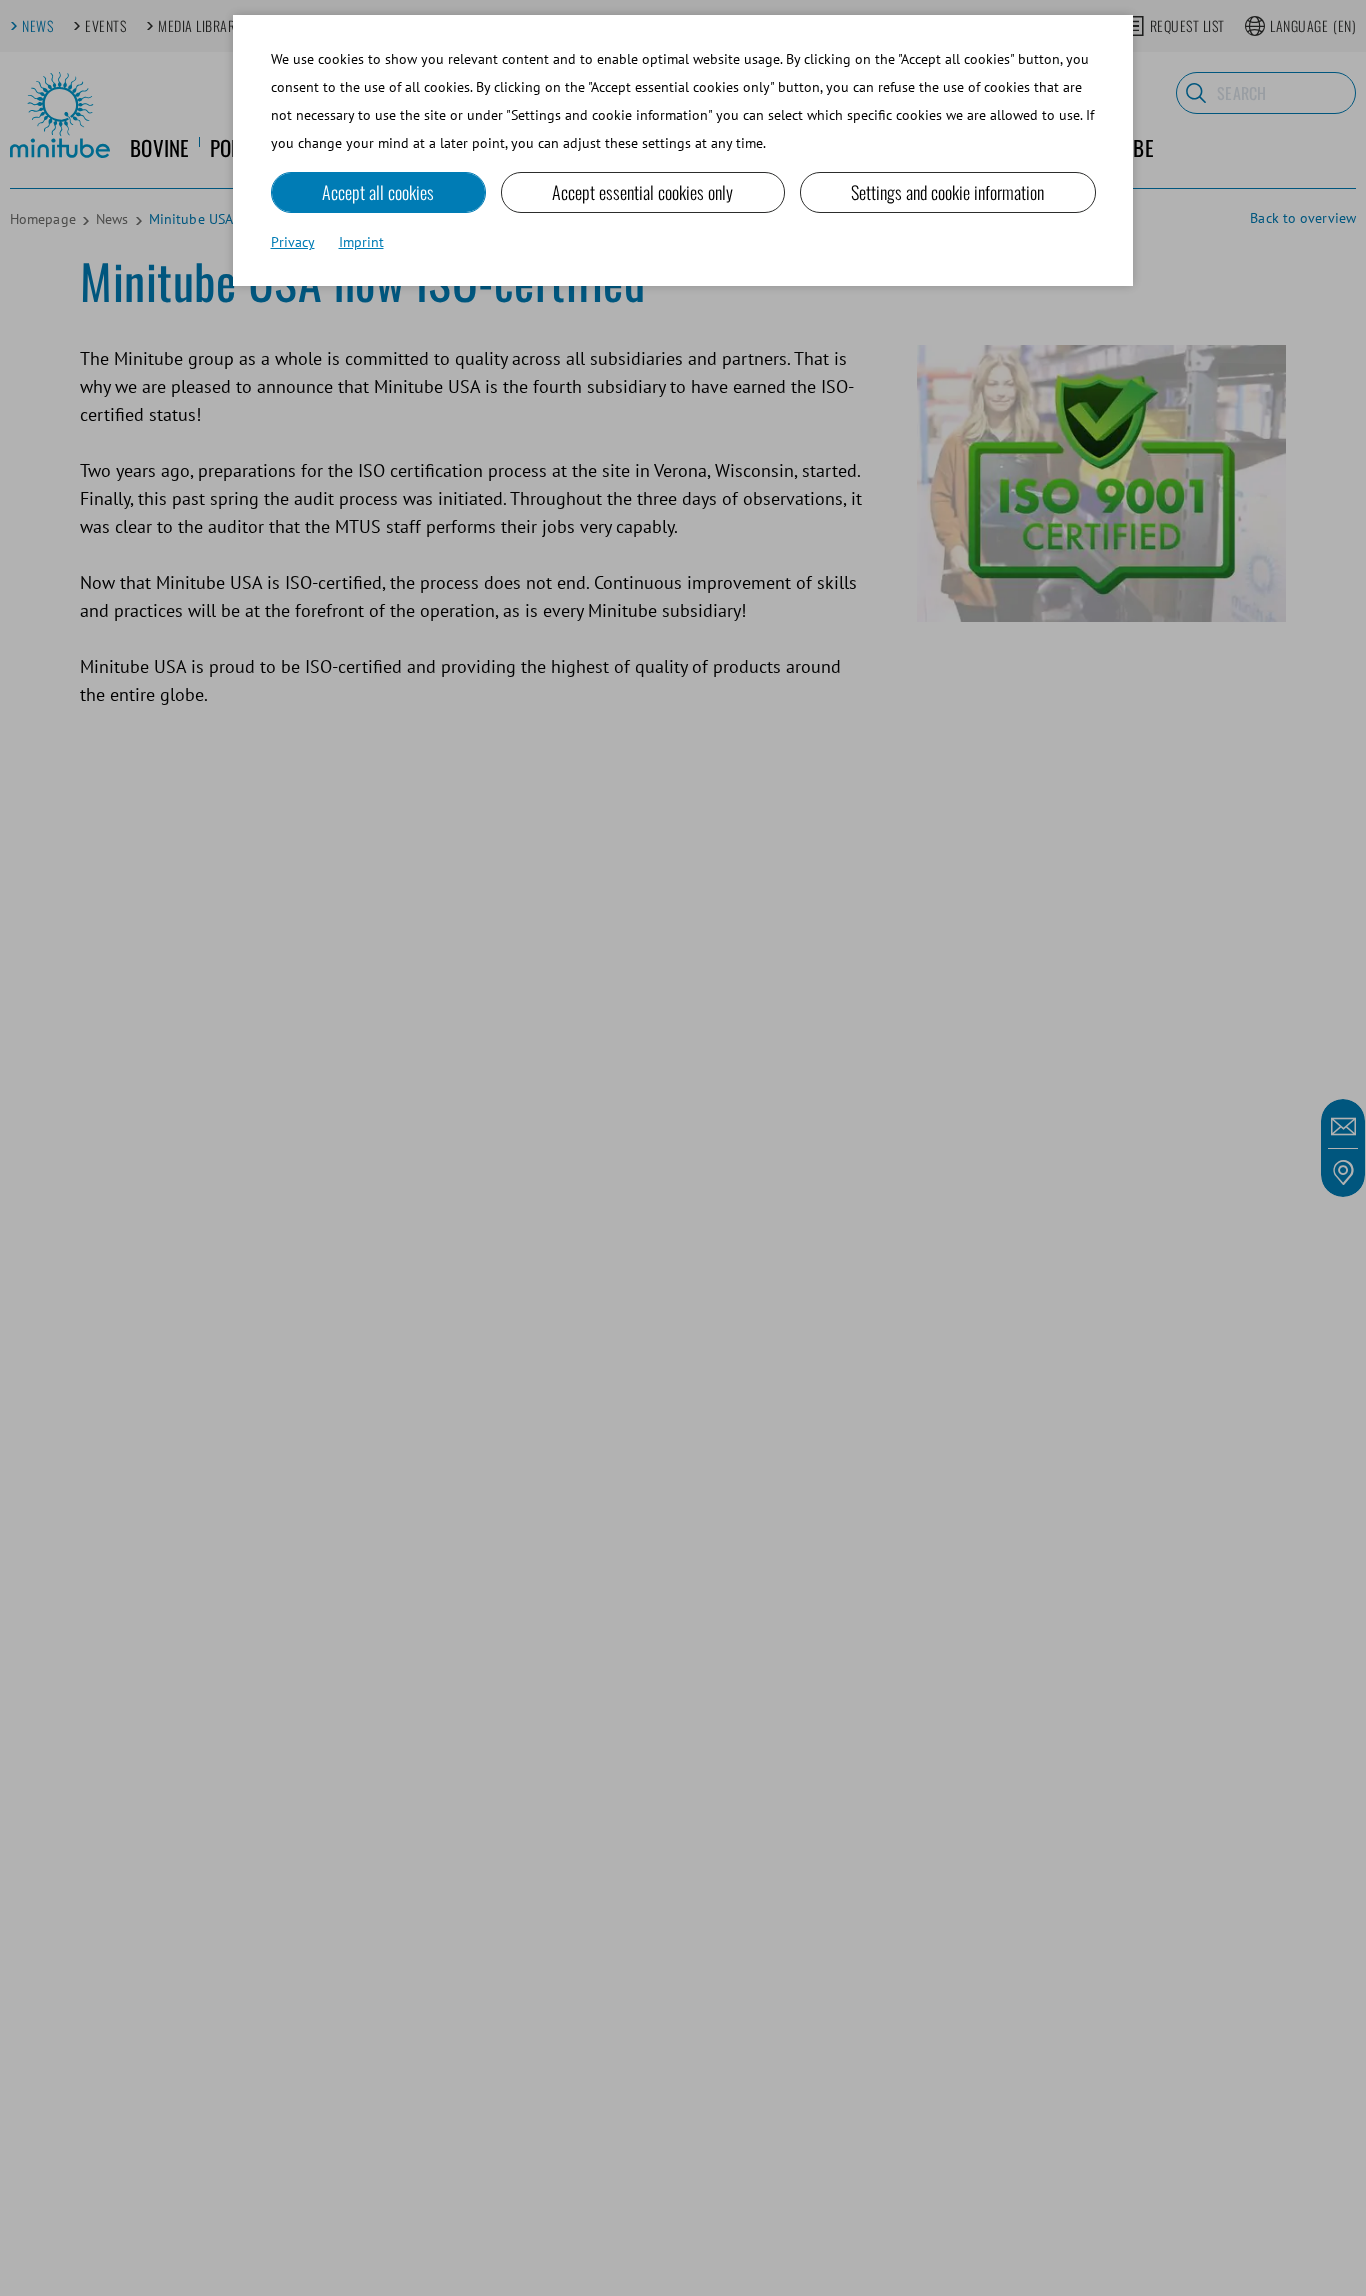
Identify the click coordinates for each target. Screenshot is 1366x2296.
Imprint (361, 242)
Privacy (293, 242)
